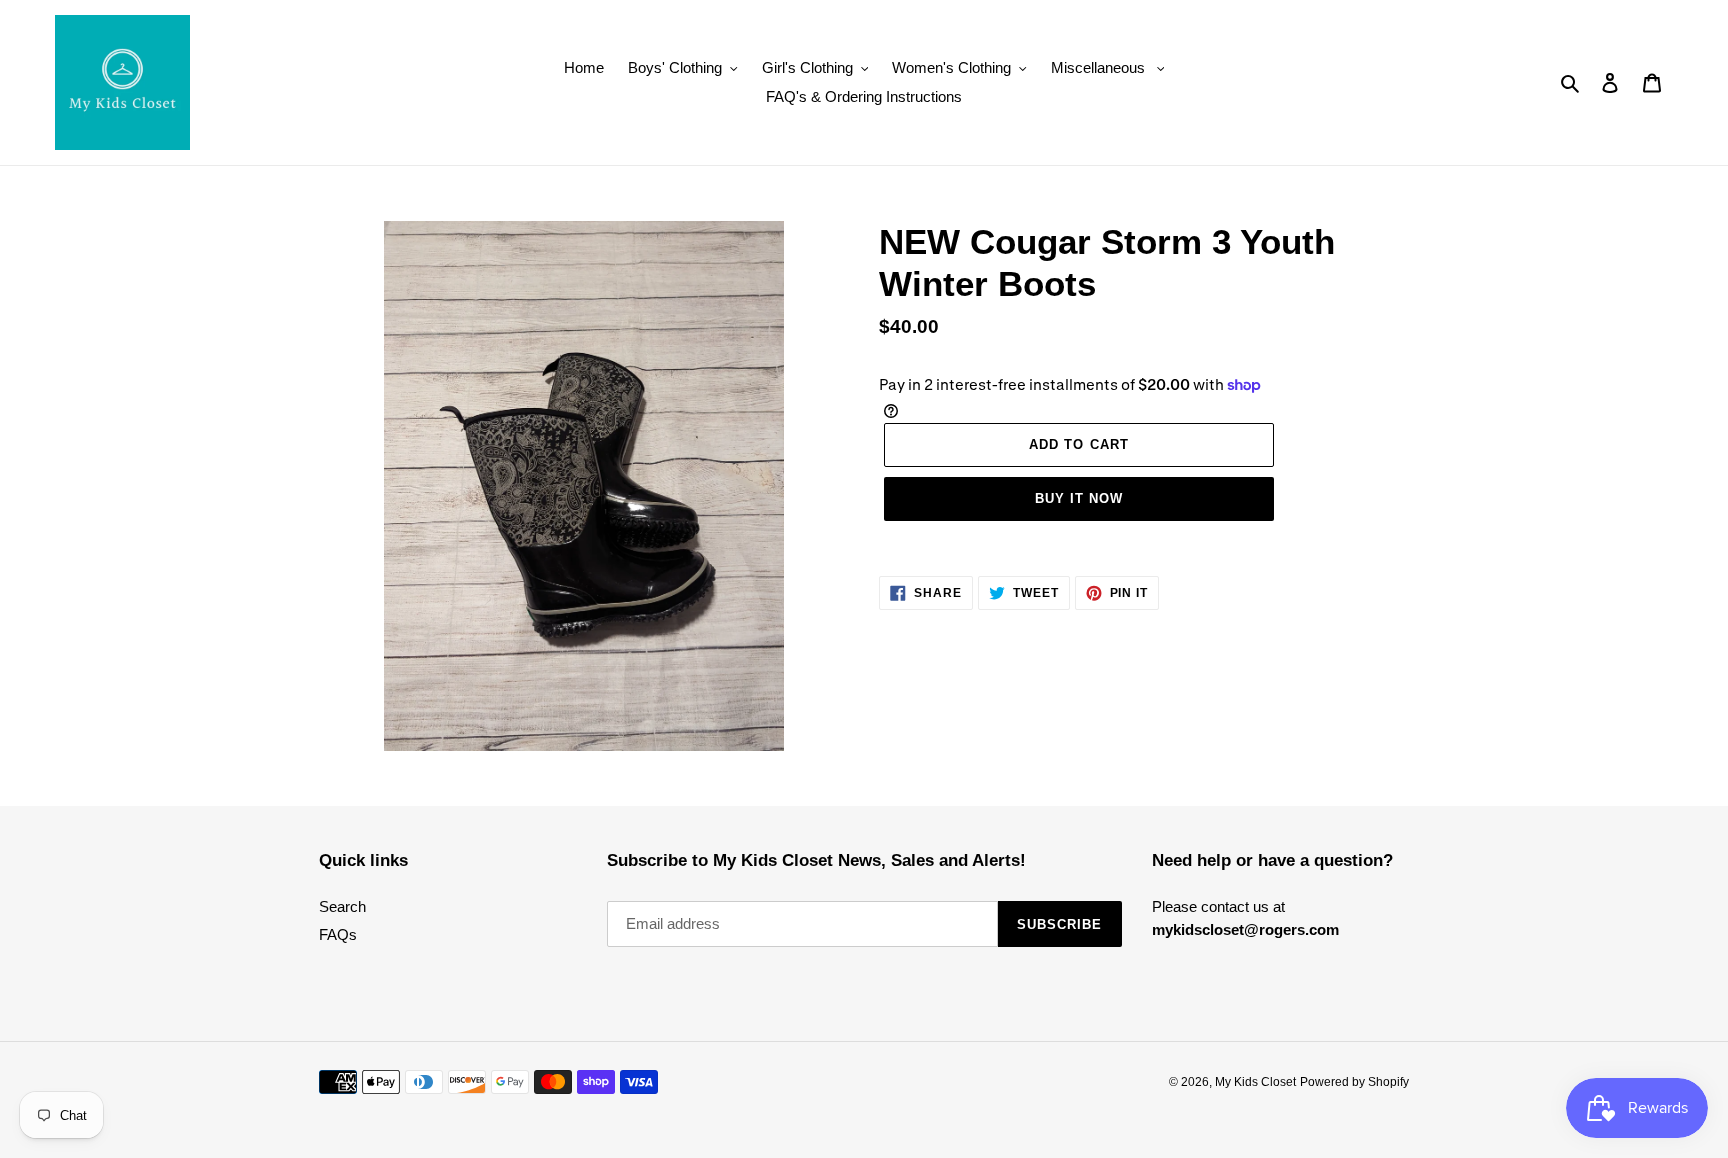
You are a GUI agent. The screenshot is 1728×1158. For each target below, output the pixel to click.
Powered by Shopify (1354, 1082)
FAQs (338, 934)
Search (342, 906)
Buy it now (1079, 498)
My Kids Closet (1255, 1082)
